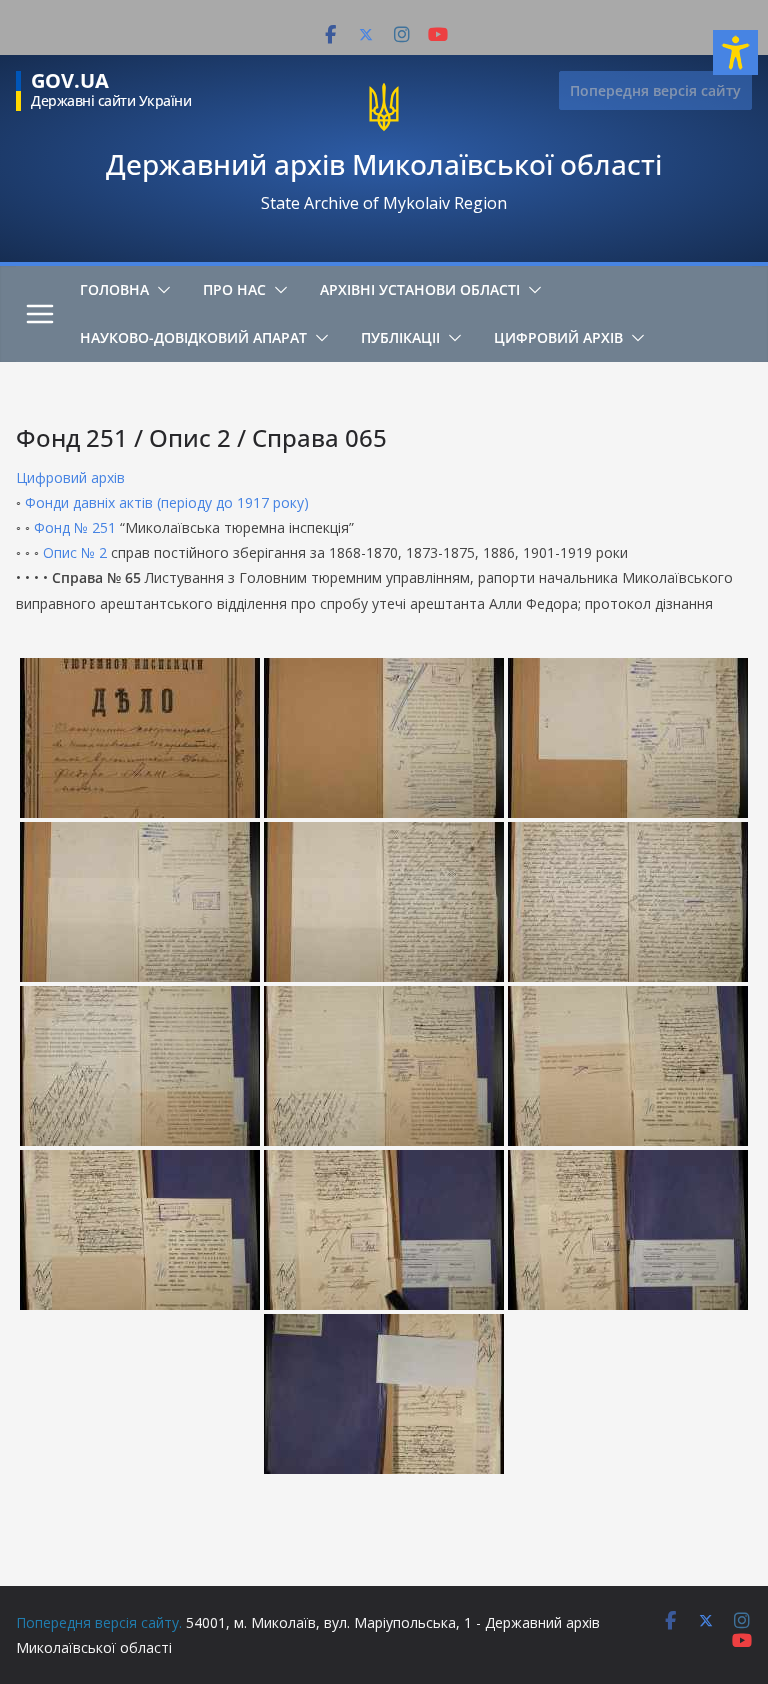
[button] (160, 290)
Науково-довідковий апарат (193, 337)
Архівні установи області (420, 289)
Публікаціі (400, 337)
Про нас (234, 289)
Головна (114, 289)
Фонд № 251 (75, 527)
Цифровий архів (558, 337)
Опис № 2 (75, 552)
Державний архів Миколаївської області (384, 164)
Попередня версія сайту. (99, 1622)
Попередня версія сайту (655, 90)
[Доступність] (735, 52)
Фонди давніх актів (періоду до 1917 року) (167, 502)
